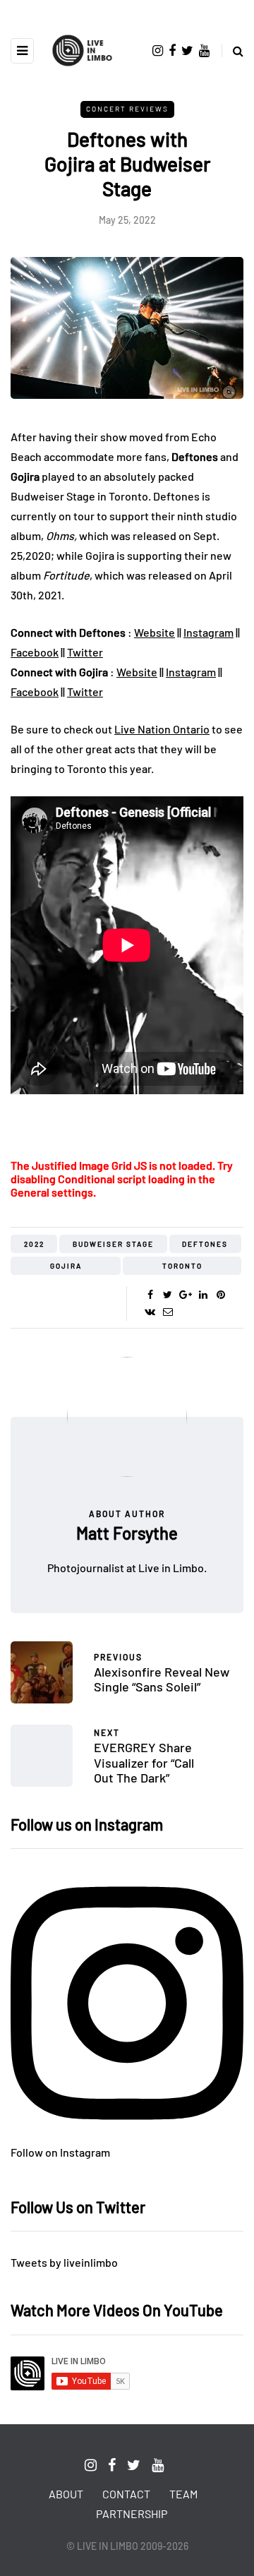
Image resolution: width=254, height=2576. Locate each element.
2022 (34, 1244)
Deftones (205, 1244)
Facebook (35, 652)
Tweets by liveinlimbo (64, 2262)
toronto (182, 1266)
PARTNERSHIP (132, 2514)
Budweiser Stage (113, 1244)
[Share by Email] (168, 1312)
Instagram (208, 632)
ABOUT (66, 2494)
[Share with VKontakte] (150, 1312)
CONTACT (126, 2494)
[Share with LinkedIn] (203, 1295)
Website (155, 632)
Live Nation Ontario (162, 729)
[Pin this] (220, 1295)
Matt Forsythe (127, 1533)
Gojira (66, 1266)
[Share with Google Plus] (185, 1295)
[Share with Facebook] (150, 1295)
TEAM (183, 2494)
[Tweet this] (168, 1295)
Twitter (85, 652)
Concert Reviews (127, 109)
